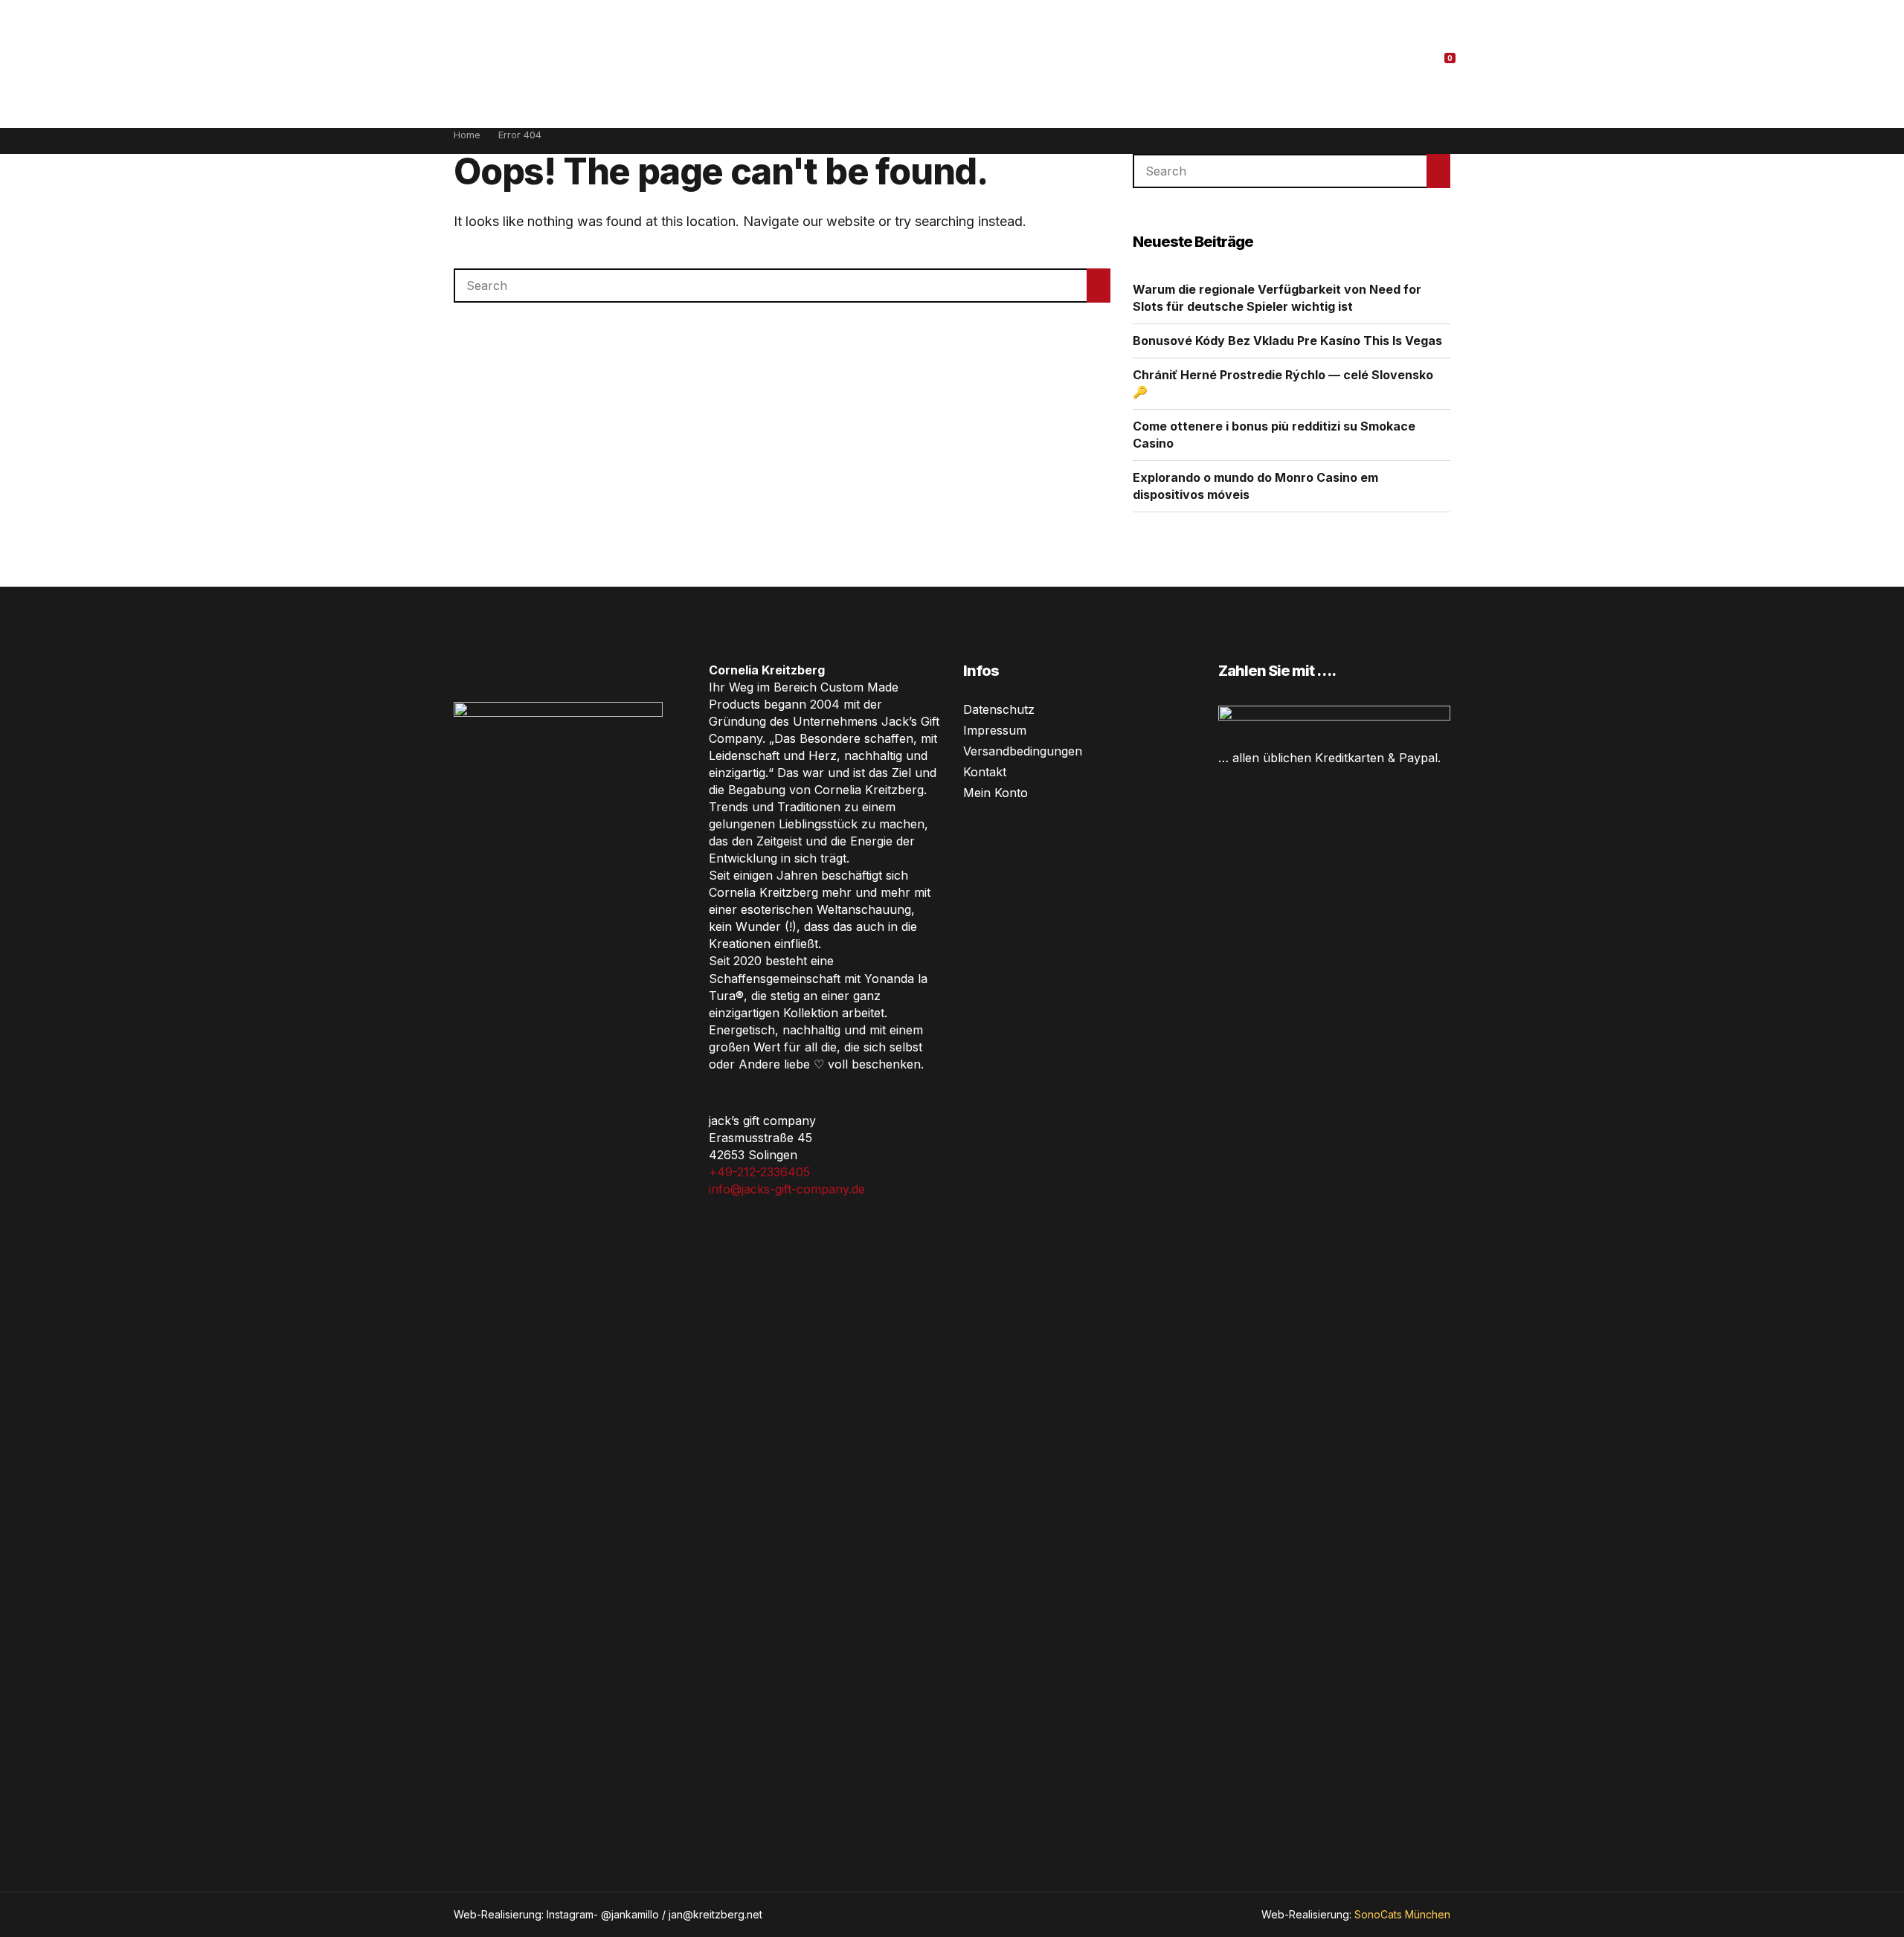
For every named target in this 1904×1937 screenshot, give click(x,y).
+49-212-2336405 (759, 1172)
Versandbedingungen (1023, 751)
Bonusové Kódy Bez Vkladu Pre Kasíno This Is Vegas (1287, 341)
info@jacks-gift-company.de (787, 1189)
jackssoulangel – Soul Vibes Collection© (955, 62)
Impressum (995, 730)
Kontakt (985, 772)
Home (467, 135)
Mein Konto (996, 793)
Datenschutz (999, 709)
